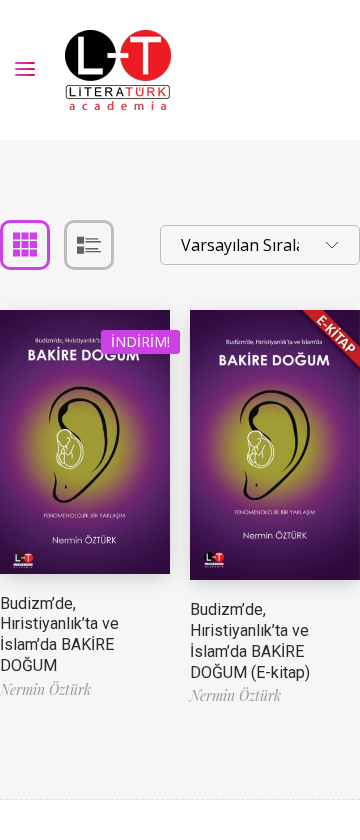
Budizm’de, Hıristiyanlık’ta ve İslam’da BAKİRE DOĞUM (59, 634)
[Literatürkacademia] (118, 70)
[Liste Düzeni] (89, 245)
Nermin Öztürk (45, 689)
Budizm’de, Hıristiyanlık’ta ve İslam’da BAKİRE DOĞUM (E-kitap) (250, 640)
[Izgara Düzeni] (25, 245)
